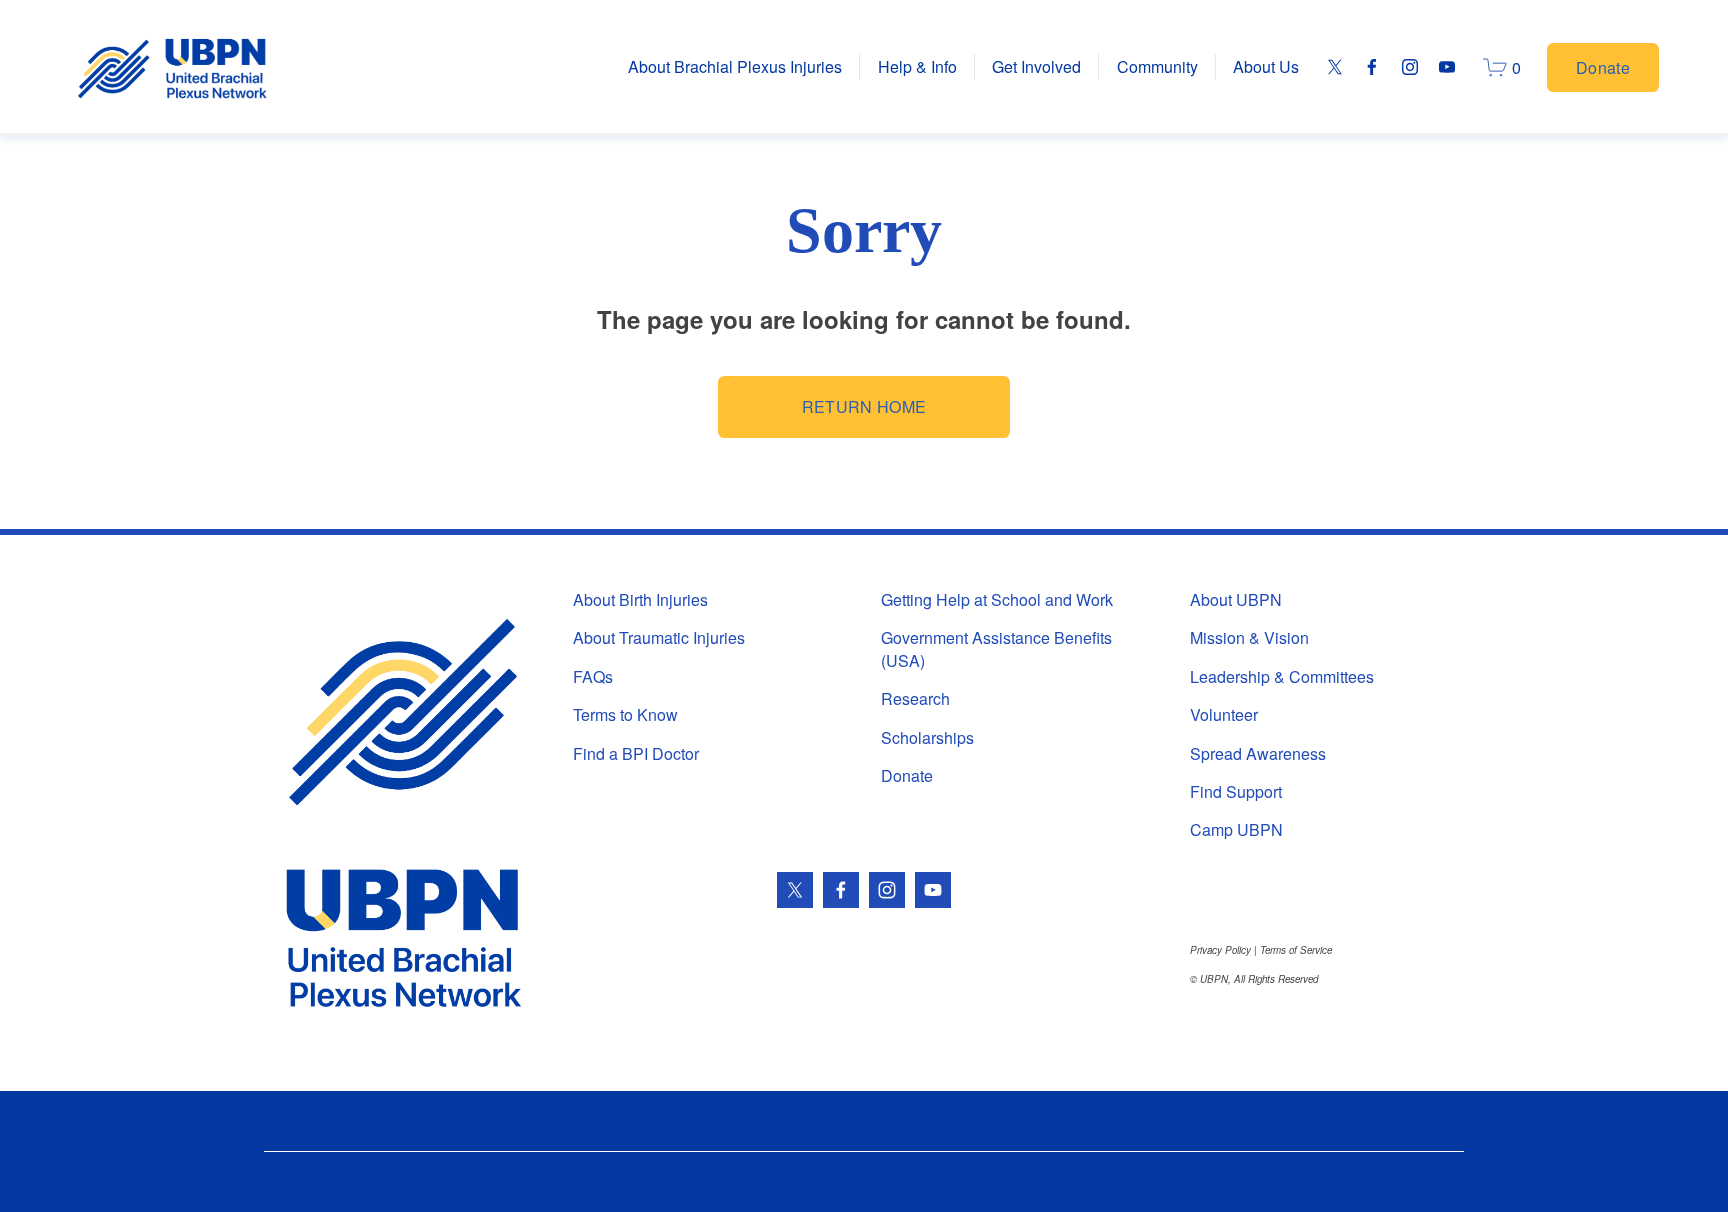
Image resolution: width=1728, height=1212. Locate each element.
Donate (1603, 67)
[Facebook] (1372, 67)
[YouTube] (1447, 67)
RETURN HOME (864, 406)
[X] (1335, 67)
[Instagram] (1410, 67)
